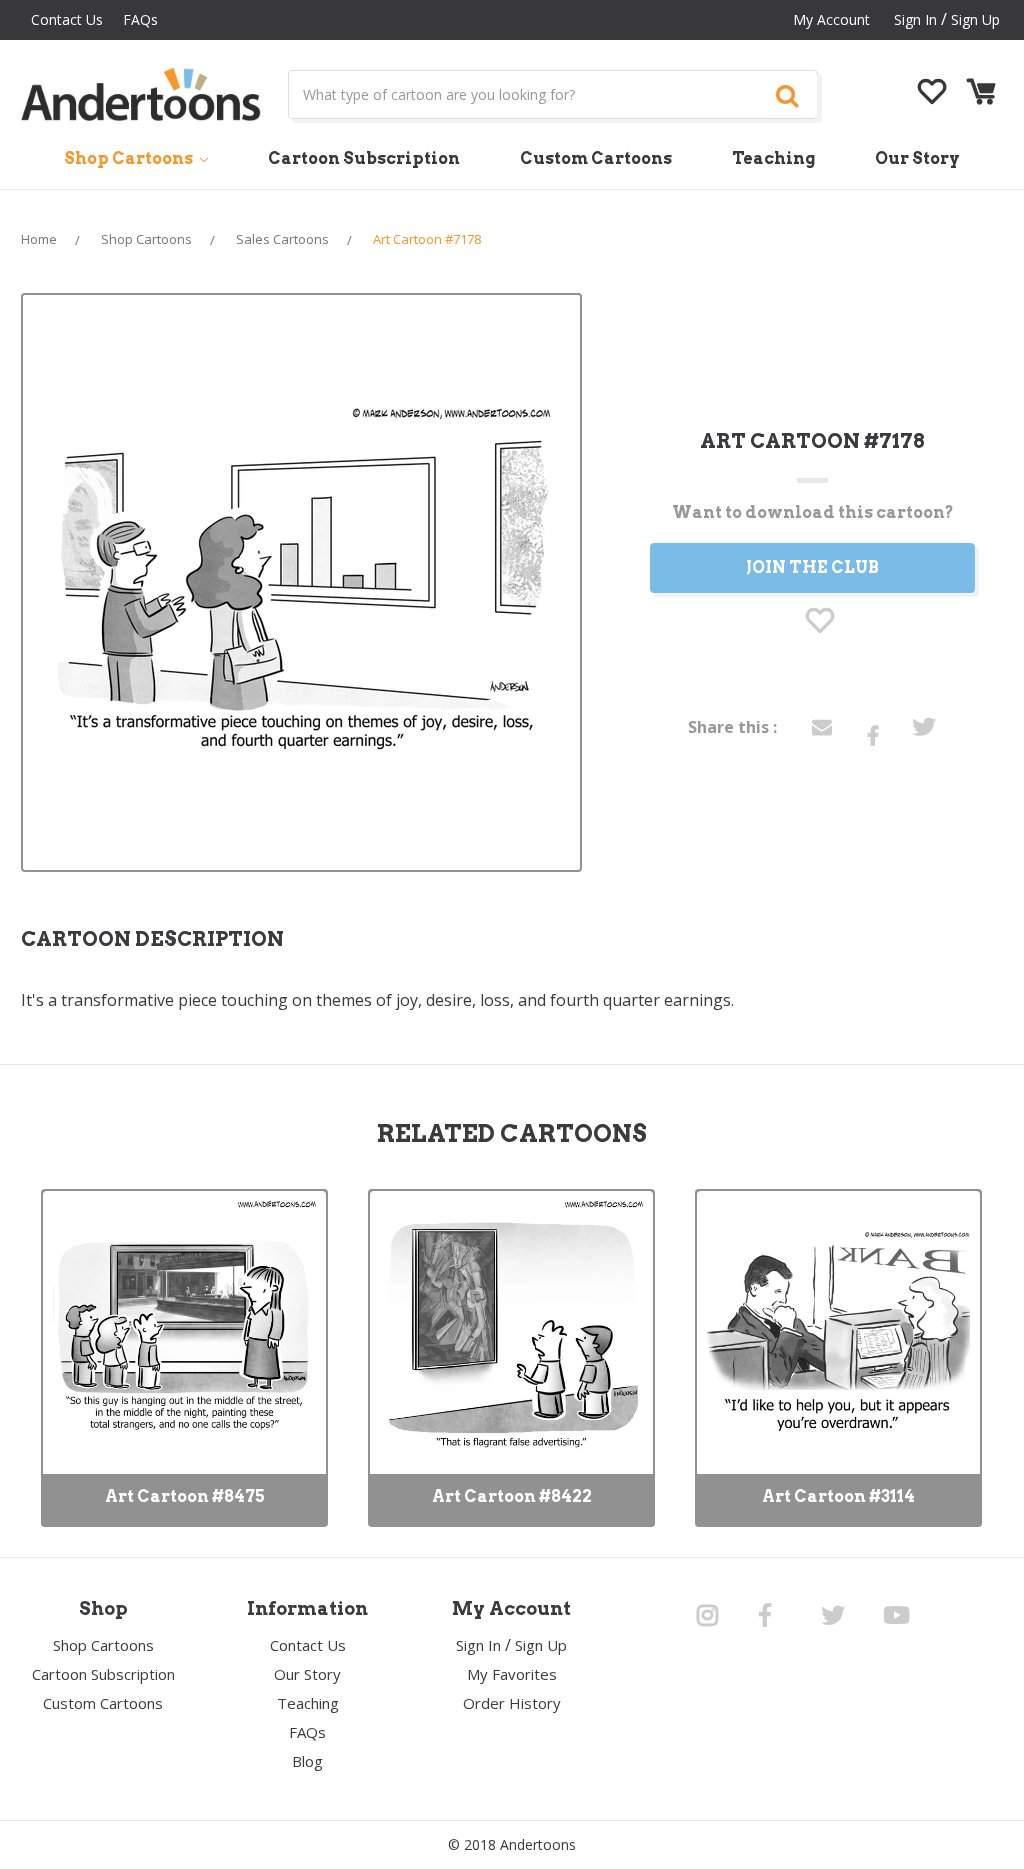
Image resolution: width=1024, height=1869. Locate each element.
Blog (307, 1761)
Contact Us (67, 19)
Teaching (773, 158)
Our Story (917, 158)
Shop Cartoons (130, 158)
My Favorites (512, 1674)
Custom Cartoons (596, 158)
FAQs (140, 19)
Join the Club (812, 567)
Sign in (915, 19)
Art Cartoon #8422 (512, 1496)
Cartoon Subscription (364, 158)
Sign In (478, 1645)
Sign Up (975, 19)
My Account (831, 19)
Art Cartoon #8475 (185, 1496)
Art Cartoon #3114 (838, 1496)
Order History (512, 1703)
